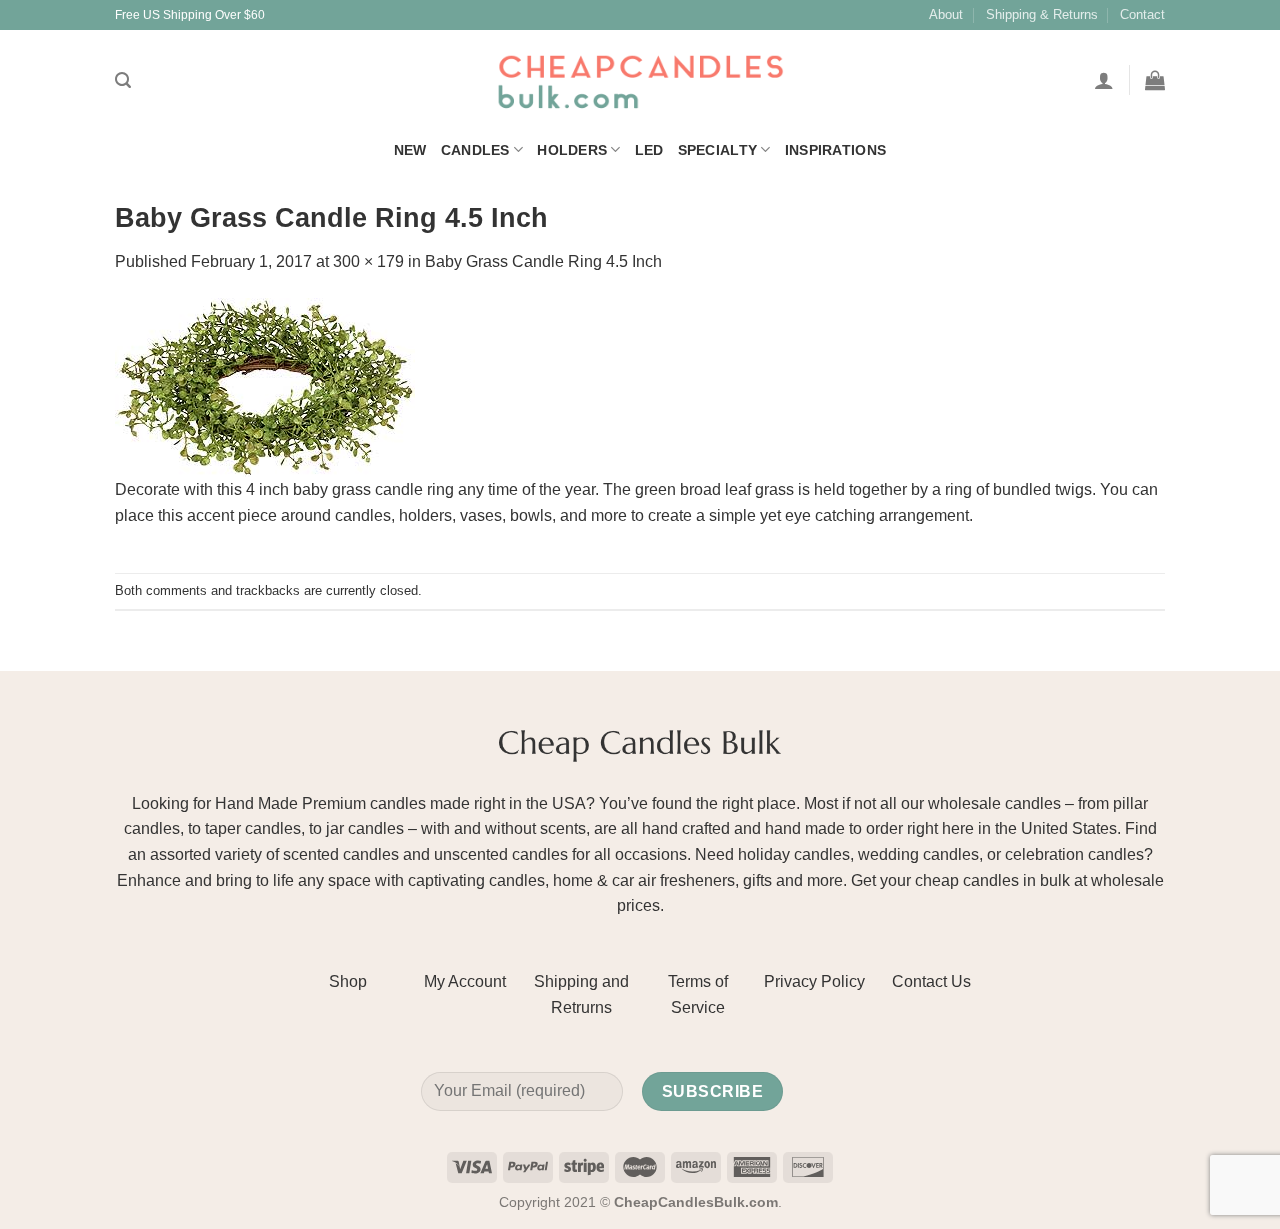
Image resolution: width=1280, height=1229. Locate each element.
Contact (1142, 14)
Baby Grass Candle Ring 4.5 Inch (543, 261)
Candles (475, 150)
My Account (465, 981)
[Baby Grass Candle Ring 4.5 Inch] (265, 386)
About (946, 14)
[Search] (123, 80)
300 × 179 (368, 261)
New (410, 150)
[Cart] (1155, 80)
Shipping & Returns (1042, 14)
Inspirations (835, 150)
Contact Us (931, 981)
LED (649, 150)
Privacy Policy (814, 981)
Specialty (718, 150)
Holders (572, 150)
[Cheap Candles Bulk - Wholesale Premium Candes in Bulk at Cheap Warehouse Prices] (640, 80)
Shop (348, 981)
